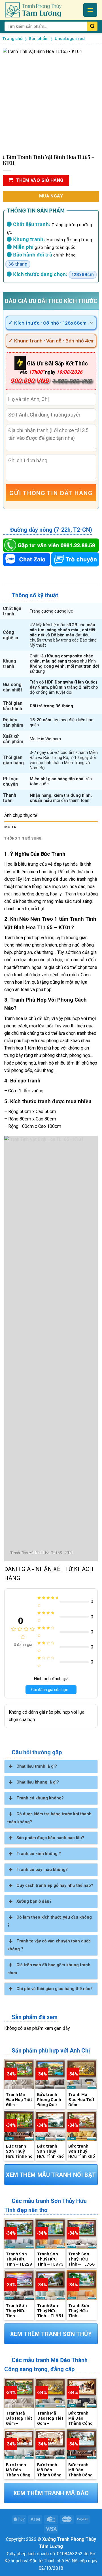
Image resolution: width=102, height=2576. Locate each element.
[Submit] (92, 26)
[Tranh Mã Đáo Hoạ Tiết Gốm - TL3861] (82, 2074)
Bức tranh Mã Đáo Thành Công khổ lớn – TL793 (18, 2470)
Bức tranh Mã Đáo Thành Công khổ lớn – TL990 (80, 2418)
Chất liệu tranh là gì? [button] (37, 1766)
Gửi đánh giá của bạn (50, 1690)
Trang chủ (12, 39)
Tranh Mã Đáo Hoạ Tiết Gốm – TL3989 (19, 2099)
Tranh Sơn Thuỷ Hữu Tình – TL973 (50, 2259)
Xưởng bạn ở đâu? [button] (34, 1901)
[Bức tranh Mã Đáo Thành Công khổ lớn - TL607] (50, 2444)
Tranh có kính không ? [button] (39, 1854)
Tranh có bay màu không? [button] (42, 1870)
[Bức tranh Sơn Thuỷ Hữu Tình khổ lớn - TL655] (82, 2126)
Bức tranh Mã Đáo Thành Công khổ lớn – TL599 (80, 2470)
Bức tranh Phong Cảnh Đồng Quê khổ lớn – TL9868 (49, 2099)
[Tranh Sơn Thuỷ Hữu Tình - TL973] (50, 2234)
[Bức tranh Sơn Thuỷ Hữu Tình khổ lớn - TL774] (50, 2126)
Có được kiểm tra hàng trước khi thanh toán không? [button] (49, 1818)
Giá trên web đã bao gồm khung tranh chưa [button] (49, 1969)
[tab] (51, 827)
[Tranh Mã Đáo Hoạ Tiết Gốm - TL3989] (19, 2074)
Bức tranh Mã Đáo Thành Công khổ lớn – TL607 (49, 2470)
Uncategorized (70, 39)
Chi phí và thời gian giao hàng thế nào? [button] (55, 1989)
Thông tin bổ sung (23, 838)
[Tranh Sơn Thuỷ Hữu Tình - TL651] (50, 2285)
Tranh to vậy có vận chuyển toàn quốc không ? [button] (49, 1945)
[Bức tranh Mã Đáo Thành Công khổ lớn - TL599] (82, 2444)
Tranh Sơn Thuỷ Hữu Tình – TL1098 (16, 2310)
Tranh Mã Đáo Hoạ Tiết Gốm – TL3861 (81, 2099)
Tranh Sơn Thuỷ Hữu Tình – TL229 (19, 2259)
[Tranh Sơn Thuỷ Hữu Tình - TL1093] (82, 2285)
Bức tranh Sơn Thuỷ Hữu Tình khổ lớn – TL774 (50, 2151)
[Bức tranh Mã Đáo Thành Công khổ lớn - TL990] (82, 2393)
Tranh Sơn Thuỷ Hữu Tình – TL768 (82, 2259)
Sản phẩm (39, 39)
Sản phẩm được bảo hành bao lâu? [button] (50, 1838)
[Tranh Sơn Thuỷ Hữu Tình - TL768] (82, 2234)
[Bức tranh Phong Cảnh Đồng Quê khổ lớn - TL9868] (50, 2074)
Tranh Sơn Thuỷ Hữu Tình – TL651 (50, 2310)
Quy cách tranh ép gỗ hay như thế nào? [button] (55, 1886)
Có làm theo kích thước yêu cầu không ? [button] (50, 1921)
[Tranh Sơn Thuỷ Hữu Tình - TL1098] (19, 2285)
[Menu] (90, 10)
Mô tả (10, 827)
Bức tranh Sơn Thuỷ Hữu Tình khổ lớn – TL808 (19, 2151)
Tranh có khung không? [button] (40, 1798)
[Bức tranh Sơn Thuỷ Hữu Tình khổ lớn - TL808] (19, 2126)
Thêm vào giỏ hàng (40, 180)
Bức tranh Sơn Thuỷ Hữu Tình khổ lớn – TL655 (82, 2151)
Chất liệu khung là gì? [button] (38, 1782)
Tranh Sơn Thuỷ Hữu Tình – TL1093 (79, 2310)
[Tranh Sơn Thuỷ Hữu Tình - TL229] (19, 2234)
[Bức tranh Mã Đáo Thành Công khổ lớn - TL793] (19, 2444)
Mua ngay (51, 196)
